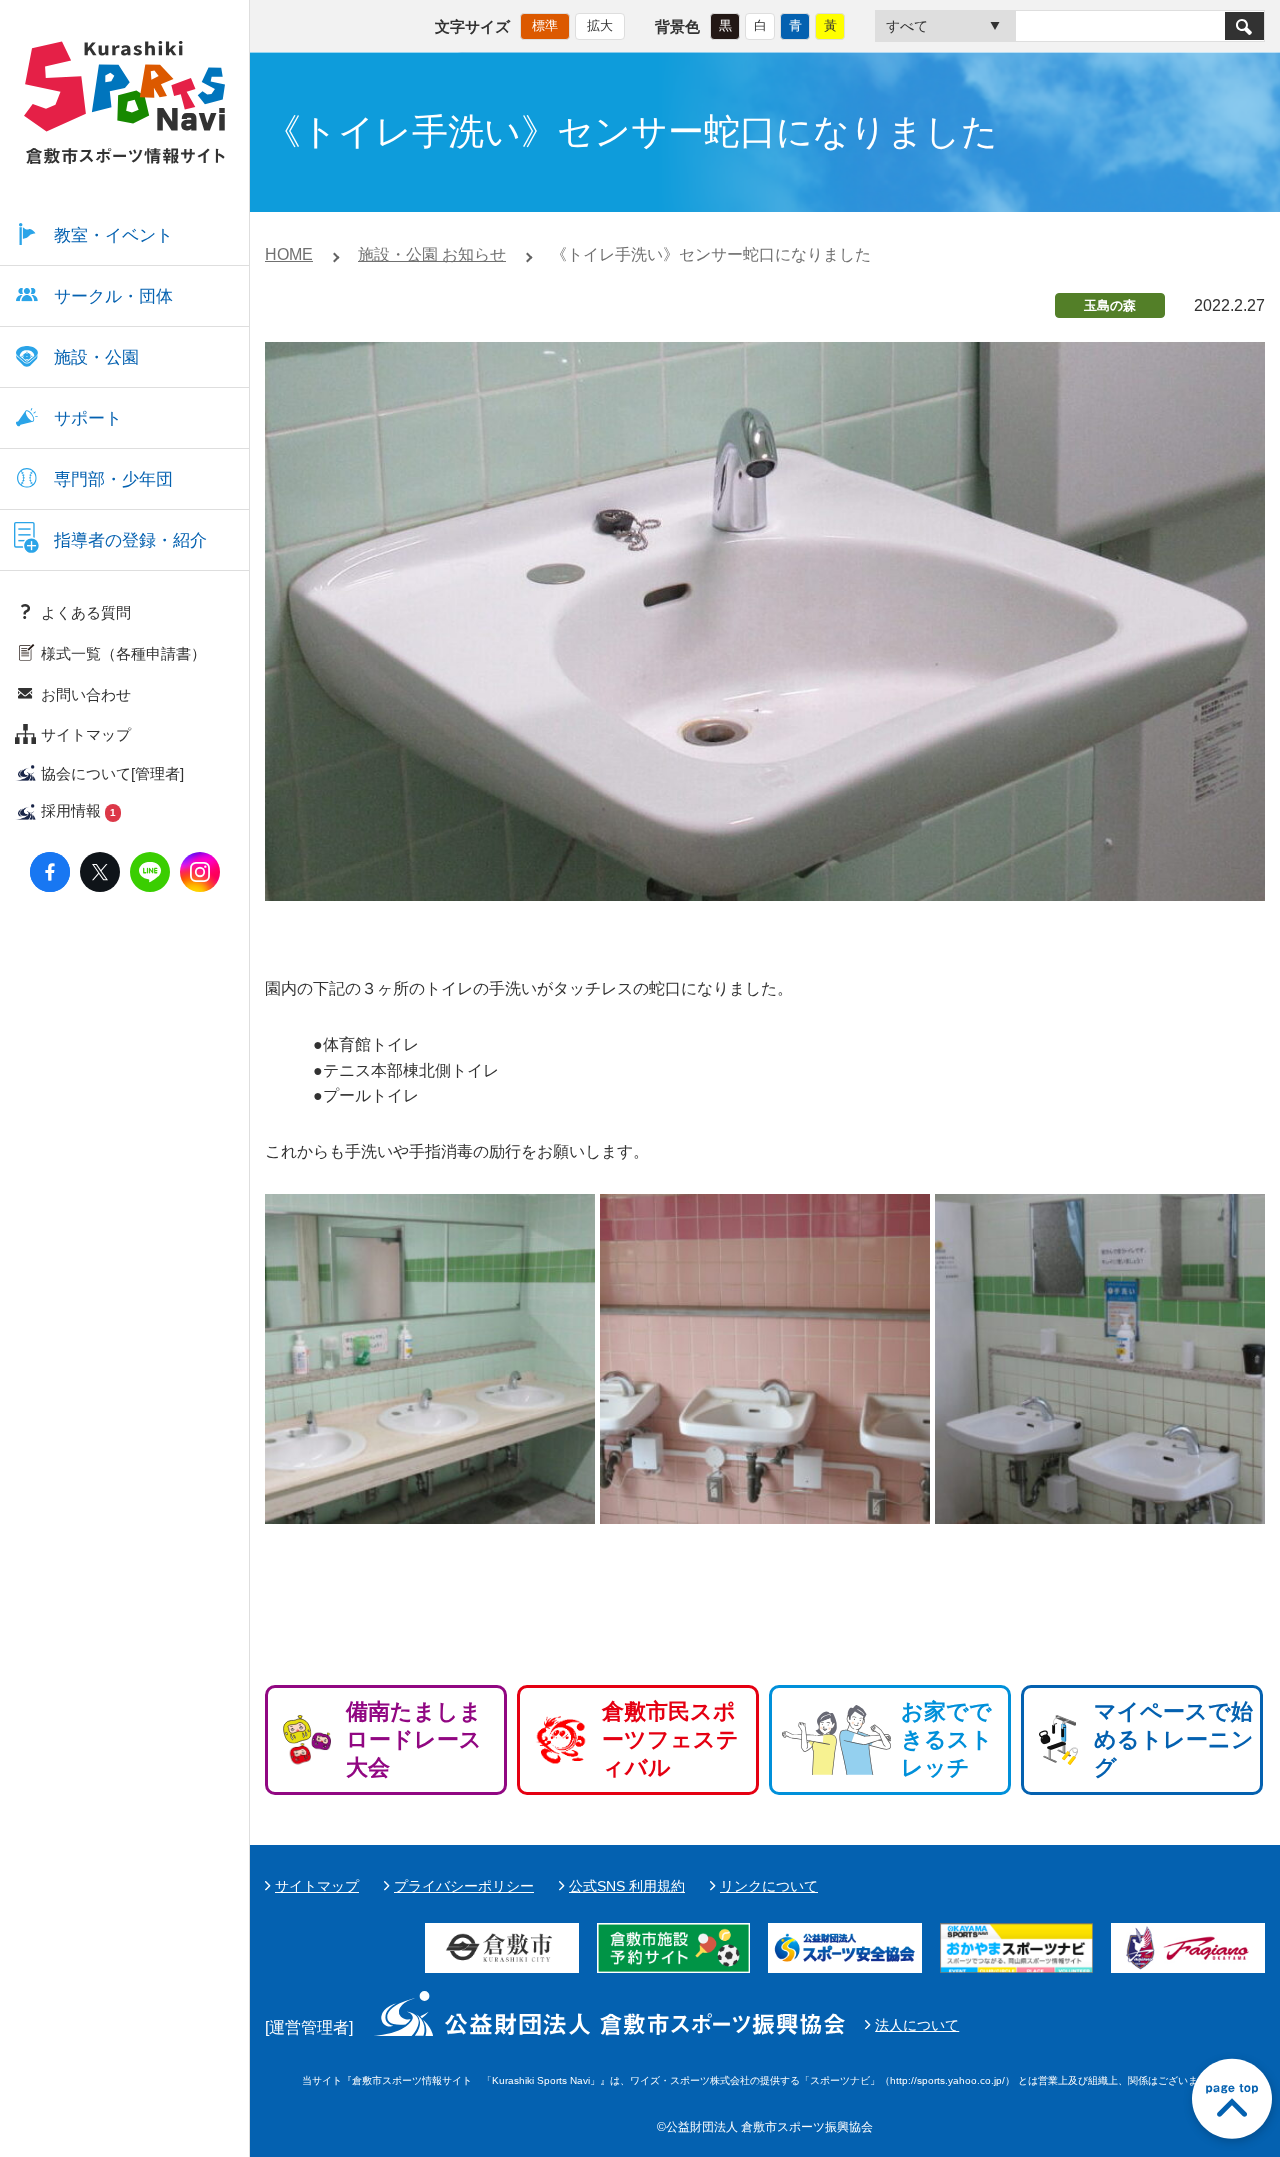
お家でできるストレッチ (947, 1739)
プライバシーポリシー (464, 1886)
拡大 (600, 25)
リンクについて (769, 1886)
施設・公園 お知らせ (432, 254)
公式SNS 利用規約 (627, 1886)
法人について (917, 2025)
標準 (545, 25)
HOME (289, 254)
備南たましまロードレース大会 (414, 1739)
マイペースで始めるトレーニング (1174, 1739)
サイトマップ (317, 1886)
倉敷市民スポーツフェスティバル (670, 1739)
